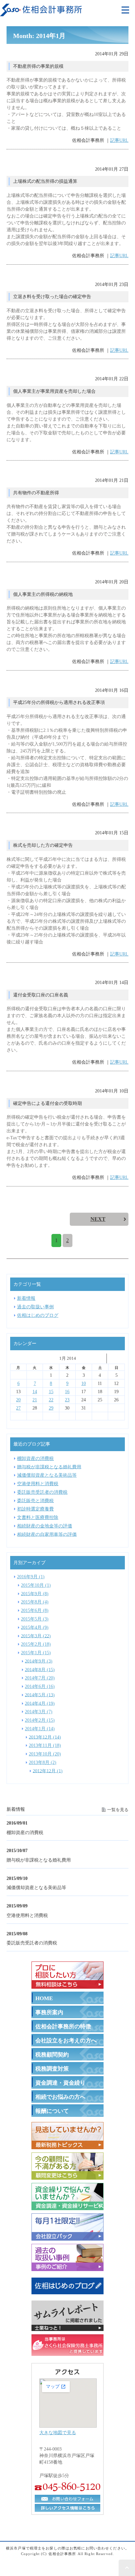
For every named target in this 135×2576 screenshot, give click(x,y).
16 (67, 1392)
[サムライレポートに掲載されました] (67, 2327)
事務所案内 (49, 2012)
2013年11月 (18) (45, 1745)
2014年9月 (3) (39, 1661)
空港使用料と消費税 (27, 1915)
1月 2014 (68, 1358)
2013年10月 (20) (45, 1754)
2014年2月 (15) (40, 1720)
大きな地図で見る (58, 2433)
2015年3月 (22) (36, 1636)
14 (35, 1392)
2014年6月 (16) (40, 1686)
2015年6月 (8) (35, 1610)
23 (67, 1400)
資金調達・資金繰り (60, 2083)
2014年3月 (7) (39, 1712)
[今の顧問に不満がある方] (67, 2175)
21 (35, 1400)
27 (18, 1408)
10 (84, 1383)
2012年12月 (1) (48, 1771)
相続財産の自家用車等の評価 (47, 1534)
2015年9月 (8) (35, 1593)
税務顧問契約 (52, 2055)
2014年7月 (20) (40, 1678)
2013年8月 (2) (43, 1762)
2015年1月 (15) (36, 1653)
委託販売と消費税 (35, 1500)
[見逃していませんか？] (67, 2145)
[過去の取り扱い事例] (67, 2267)
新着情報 (26, 1298)
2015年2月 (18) (36, 1644)
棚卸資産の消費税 (25, 1832)
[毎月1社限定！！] (67, 2236)
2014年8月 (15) (40, 1669)
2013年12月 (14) (45, 1737)
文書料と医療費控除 (38, 1517)
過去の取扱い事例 (35, 1307)
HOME (44, 1998)
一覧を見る (118, 1809)
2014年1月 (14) (40, 1729)
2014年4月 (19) (40, 1703)
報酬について (52, 2111)
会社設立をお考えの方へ (66, 2041)
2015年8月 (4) (35, 1602)
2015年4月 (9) (35, 1627)
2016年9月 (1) (31, 1577)
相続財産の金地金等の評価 (45, 1526)
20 (18, 1400)
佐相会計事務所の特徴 (63, 2027)
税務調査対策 (52, 2069)
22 (51, 1400)
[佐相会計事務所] (41, 12)
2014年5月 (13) (40, 1695)
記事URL (119, 140)
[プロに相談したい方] (67, 1984)
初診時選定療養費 (35, 1509)
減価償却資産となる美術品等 (36, 1887)
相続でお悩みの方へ (60, 2097)
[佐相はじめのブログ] (67, 2293)
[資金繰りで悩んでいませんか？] (67, 2206)
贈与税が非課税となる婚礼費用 (39, 1860)
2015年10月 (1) (36, 1585)
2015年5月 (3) (35, 1619)
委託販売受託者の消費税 (32, 1943)
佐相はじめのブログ (38, 1315)
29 (51, 1408)
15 (51, 1392)
